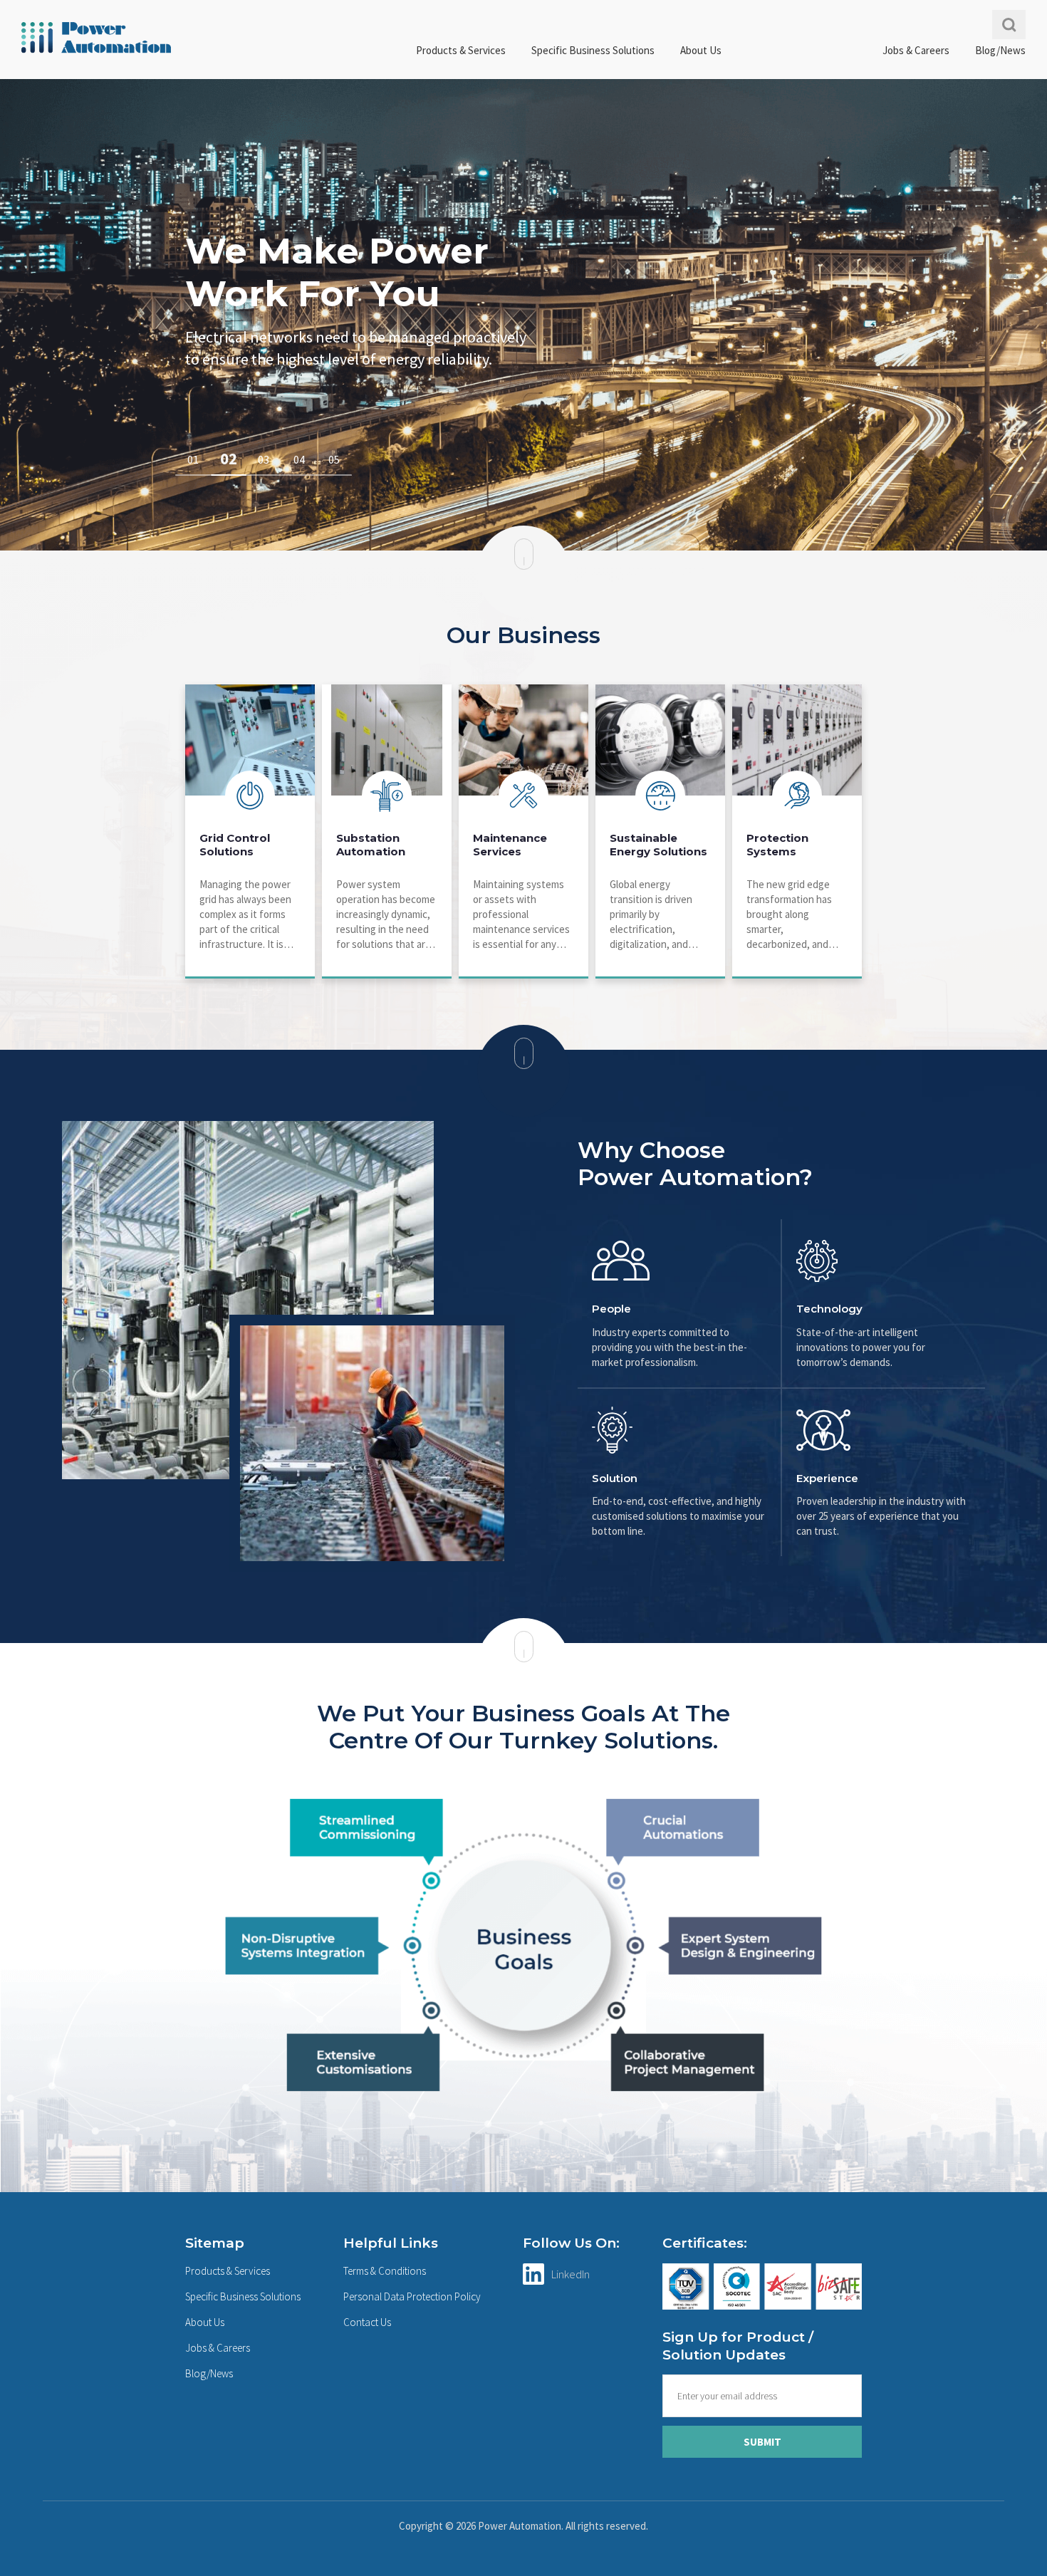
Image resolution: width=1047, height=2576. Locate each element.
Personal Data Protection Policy (412, 2296)
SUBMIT (762, 2442)
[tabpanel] (523, 315)
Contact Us (367, 2322)
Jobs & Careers (916, 50)
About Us (701, 50)
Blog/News (1000, 50)
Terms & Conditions (385, 2271)
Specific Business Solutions (593, 50)
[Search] (1009, 25)
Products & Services (461, 50)
